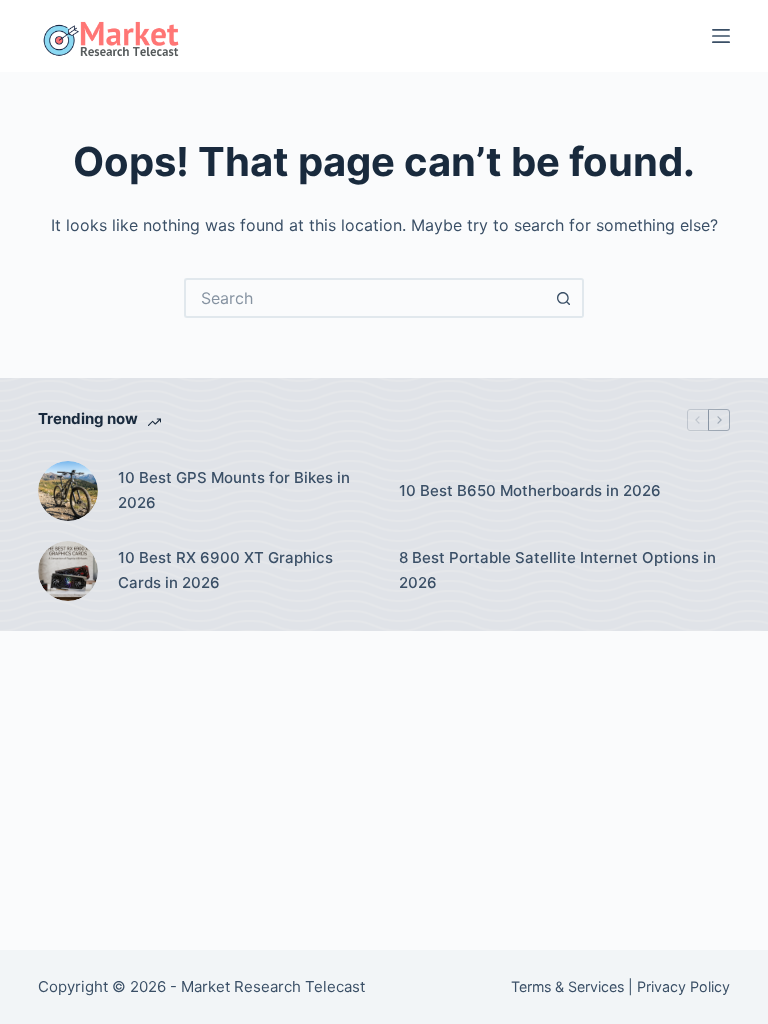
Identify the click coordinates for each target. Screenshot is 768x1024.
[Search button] (564, 298)
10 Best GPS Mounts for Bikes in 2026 (234, 490)
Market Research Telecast (273, 986)
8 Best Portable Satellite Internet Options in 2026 (557, 570)
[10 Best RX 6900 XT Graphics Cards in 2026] (68, 571)
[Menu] (721, 36)
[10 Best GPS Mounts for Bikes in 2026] (68, 491)
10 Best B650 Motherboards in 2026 (530, 490)
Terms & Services (567, 986)
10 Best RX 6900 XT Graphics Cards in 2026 (225, 570)
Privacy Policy (683, 986)
